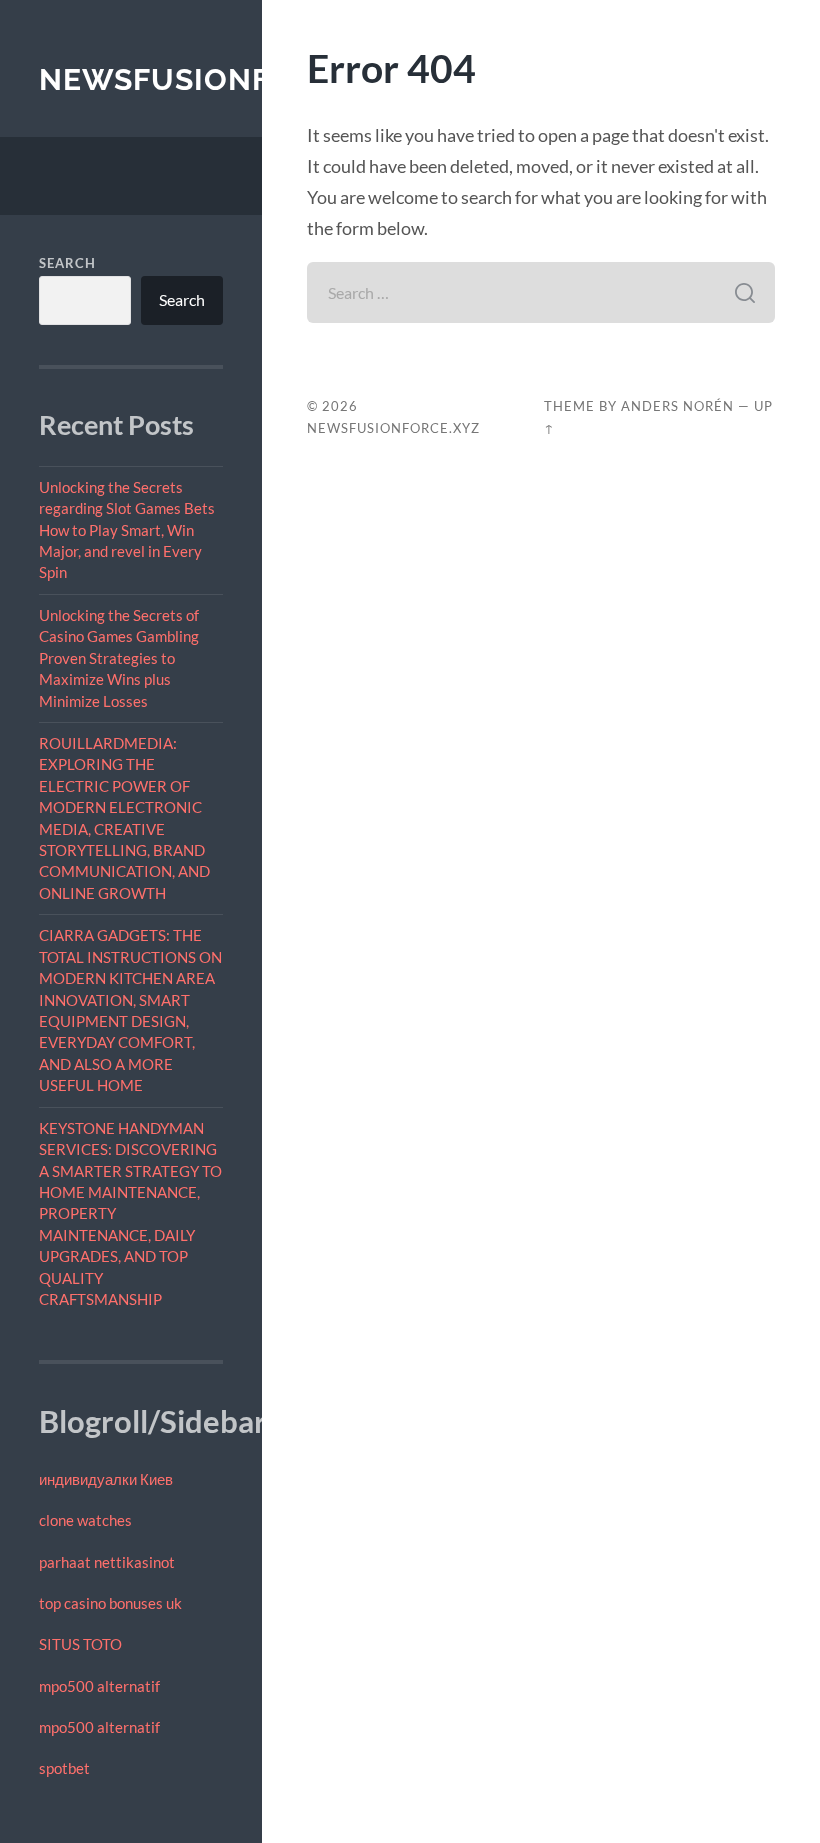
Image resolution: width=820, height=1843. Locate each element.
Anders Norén (677, 406)
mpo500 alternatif (99, 1686)
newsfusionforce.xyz (232, 79)
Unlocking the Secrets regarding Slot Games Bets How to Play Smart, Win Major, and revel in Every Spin (127, 530)
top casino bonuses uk (110, 1603)
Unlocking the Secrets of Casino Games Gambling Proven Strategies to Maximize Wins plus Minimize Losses (119, 658)
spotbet (64, 1768)
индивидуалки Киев (106, 1479)
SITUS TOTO (80, 1644)
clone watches (85, 1520)
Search (67, 263)
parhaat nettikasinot (107, 1562)
